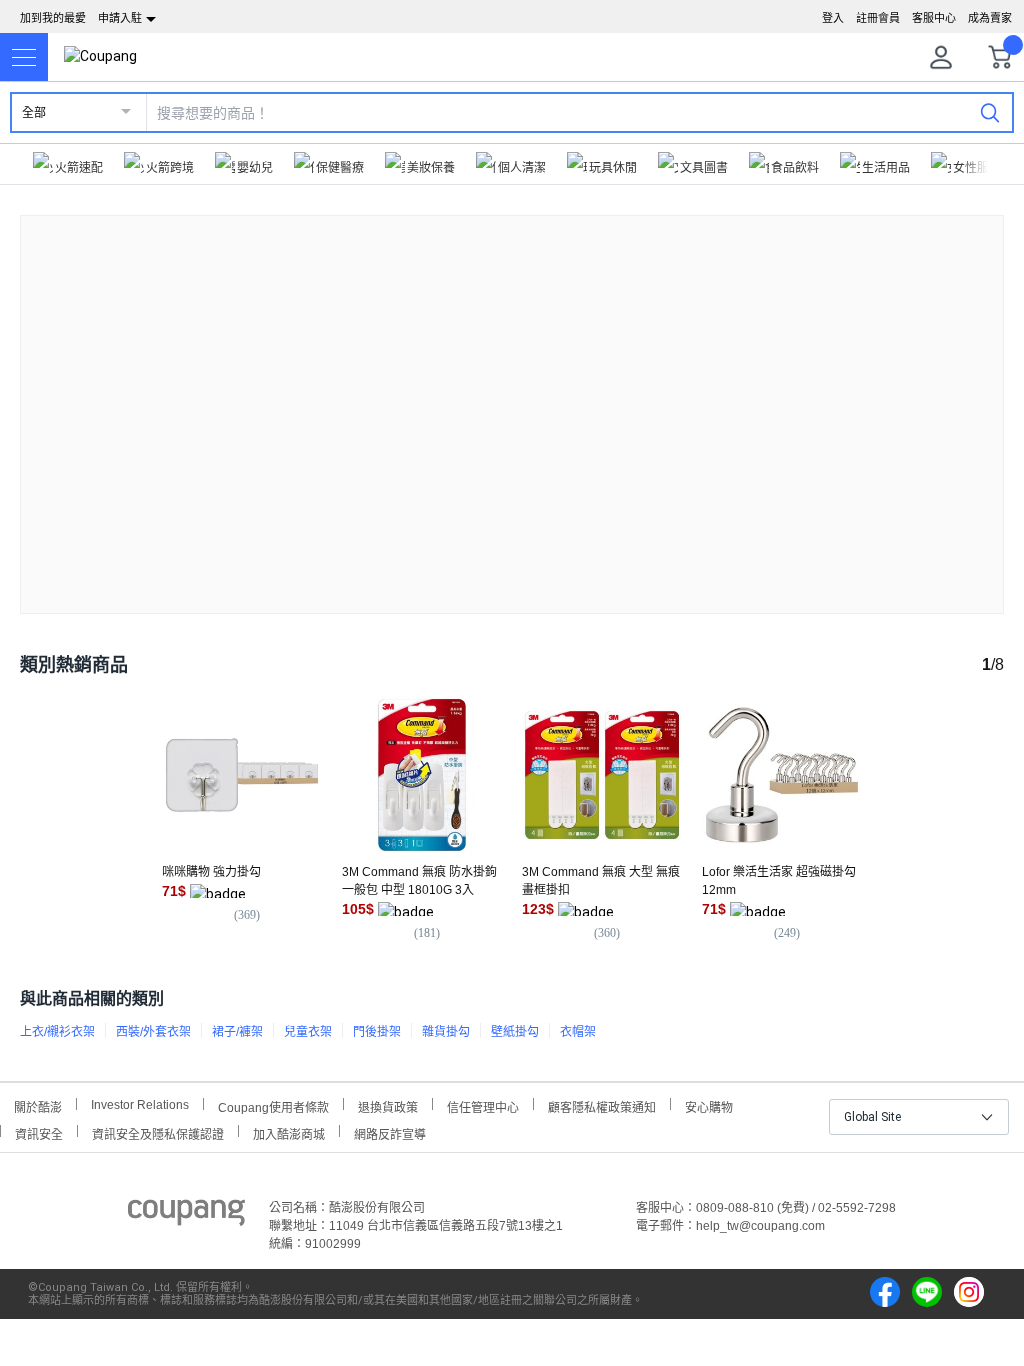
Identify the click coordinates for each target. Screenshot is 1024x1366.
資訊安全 (39, 1132)
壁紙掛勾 (515, 1032)
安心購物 (709, 1105)
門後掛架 (377, 1032)
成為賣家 (990, 18)
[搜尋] (990, 112)
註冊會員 (878, 18)
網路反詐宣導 (390, 1132)
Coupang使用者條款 (273, 1105)
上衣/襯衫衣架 (57, 1032)
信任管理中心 (483, 1105)
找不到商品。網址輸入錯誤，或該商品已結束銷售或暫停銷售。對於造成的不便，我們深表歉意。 (512, 398)
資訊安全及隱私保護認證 (158, 1132)
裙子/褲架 (237, 1032)
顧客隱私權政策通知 (602, 1105)
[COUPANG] (186, 1216)
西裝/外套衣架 (153, 1032)
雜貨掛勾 (446, 1032)
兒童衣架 (308, 1032)
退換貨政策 (388, 1105)
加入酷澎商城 (289, 1132)
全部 (34, 113)
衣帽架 (578, 1032)
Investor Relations (140, 1104)
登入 (833, 18)
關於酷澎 (38, 1105)
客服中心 (934, 18)
